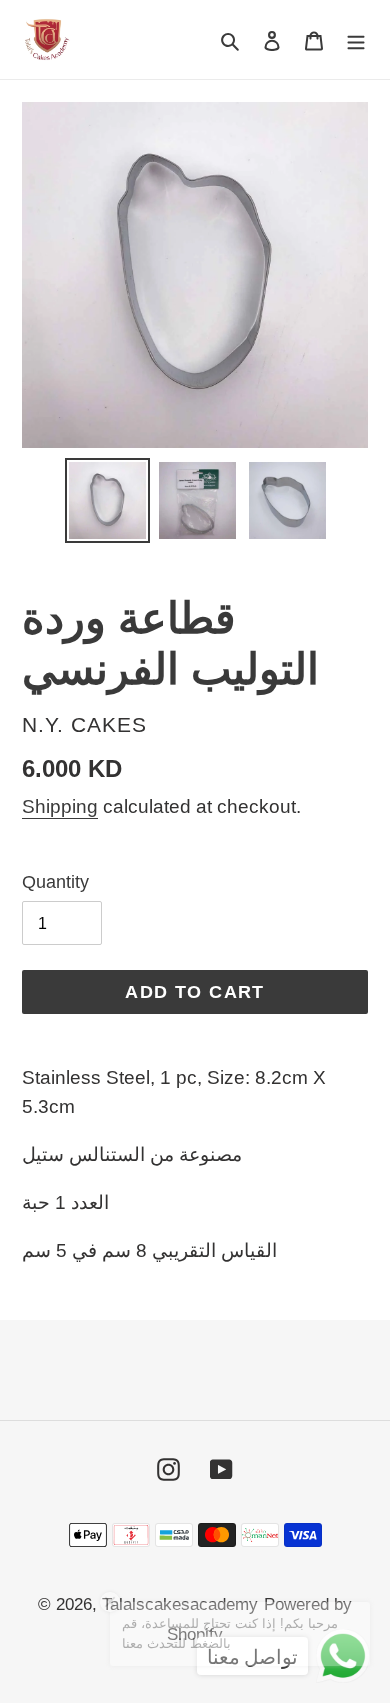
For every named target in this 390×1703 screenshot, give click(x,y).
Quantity (55, 882)
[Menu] (356, 39)
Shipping (60, 806)
